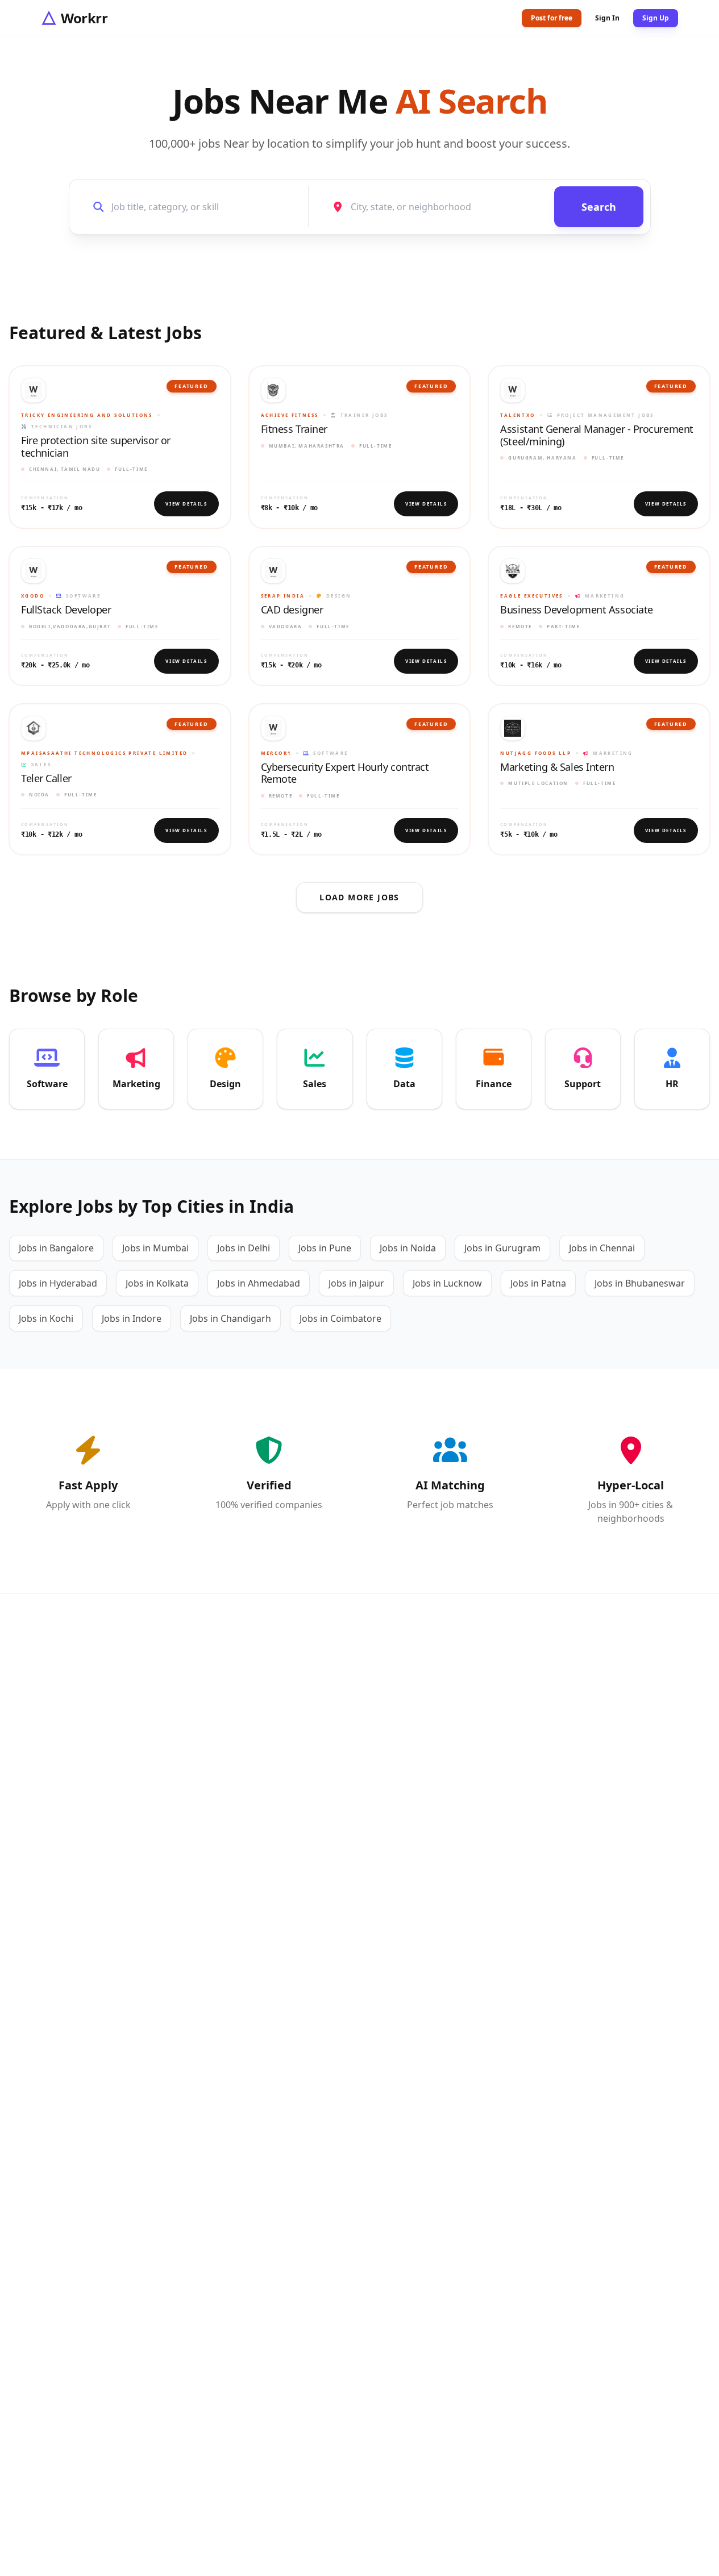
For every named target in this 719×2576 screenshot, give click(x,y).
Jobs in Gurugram (502, 1248)
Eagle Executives (531, 596)
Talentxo (518, 415)
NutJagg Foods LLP (536, 753)
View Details (186, 504)
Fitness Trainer (294, 429)
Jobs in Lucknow (447, 1283)
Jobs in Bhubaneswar (640, 1283)
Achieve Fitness (290, 415)
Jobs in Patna (538, 1283)
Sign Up (656, 18)
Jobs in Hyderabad (58, 1283)
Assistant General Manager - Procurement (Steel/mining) (597, 435)
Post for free (552, 18)
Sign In (607, 18)
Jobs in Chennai (602, 1248)
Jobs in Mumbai (155, 1248)
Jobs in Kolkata (157, 1283)
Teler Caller (46, 779)
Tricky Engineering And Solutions (87, 415)
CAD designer (292, 610)
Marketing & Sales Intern (557, 767)
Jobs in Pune (325, 1248)
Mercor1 (277, 753)
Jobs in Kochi (46, 1318)
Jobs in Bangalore (56, 1248)
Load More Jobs (360, 897)
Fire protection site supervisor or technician (96, 447)
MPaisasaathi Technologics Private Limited (104, 753)
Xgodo (33, 596)
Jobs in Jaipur (356, 1283)
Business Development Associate (577, 610)
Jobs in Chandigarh (230, 1318)
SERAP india (283, 596)
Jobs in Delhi (244, 1248)
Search (599, 207)
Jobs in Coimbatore (340, 1318)
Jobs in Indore (132, 1318)
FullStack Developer (66, 610)
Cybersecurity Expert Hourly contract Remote (345, 773)
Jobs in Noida (408, 1248)
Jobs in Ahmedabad (259, 1283)
